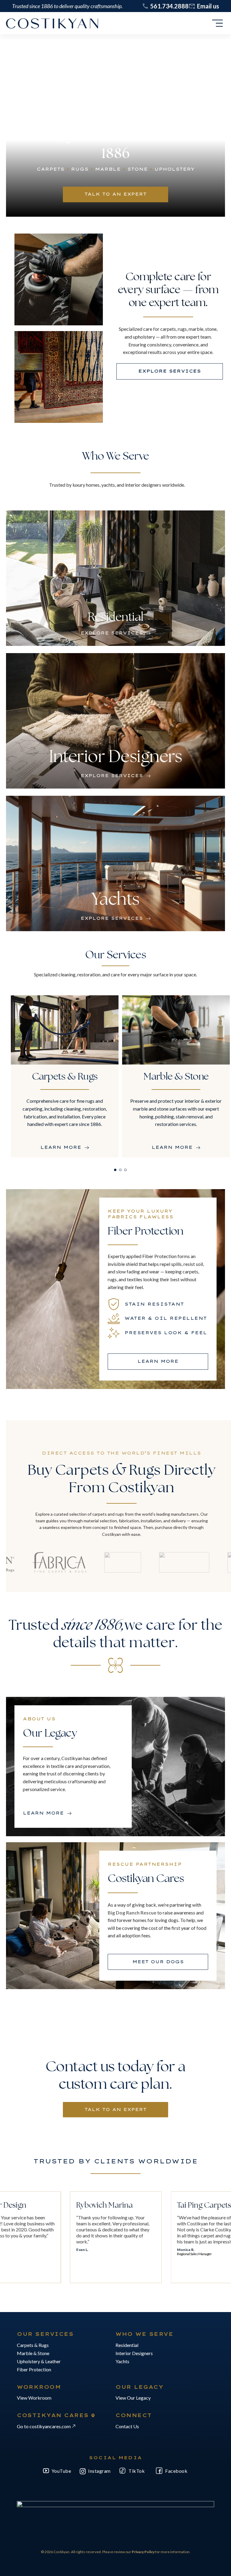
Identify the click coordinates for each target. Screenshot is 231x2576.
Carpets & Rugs (33, 2345)
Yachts (122, 2361)
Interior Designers (134, 2353)
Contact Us (127, 2426)
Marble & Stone (33, 2353)
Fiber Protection (34, 2369)
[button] (115, 1170)
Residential (127, 2345)
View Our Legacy (133, 2398)
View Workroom (34, 2398)
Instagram (99, 2471)
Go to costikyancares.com (44, 2426)
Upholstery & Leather (39, 2361)
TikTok (137, 2471)
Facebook (176, 2471)
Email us (208, 6)
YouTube (61, 2471)
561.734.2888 (169, 6)
